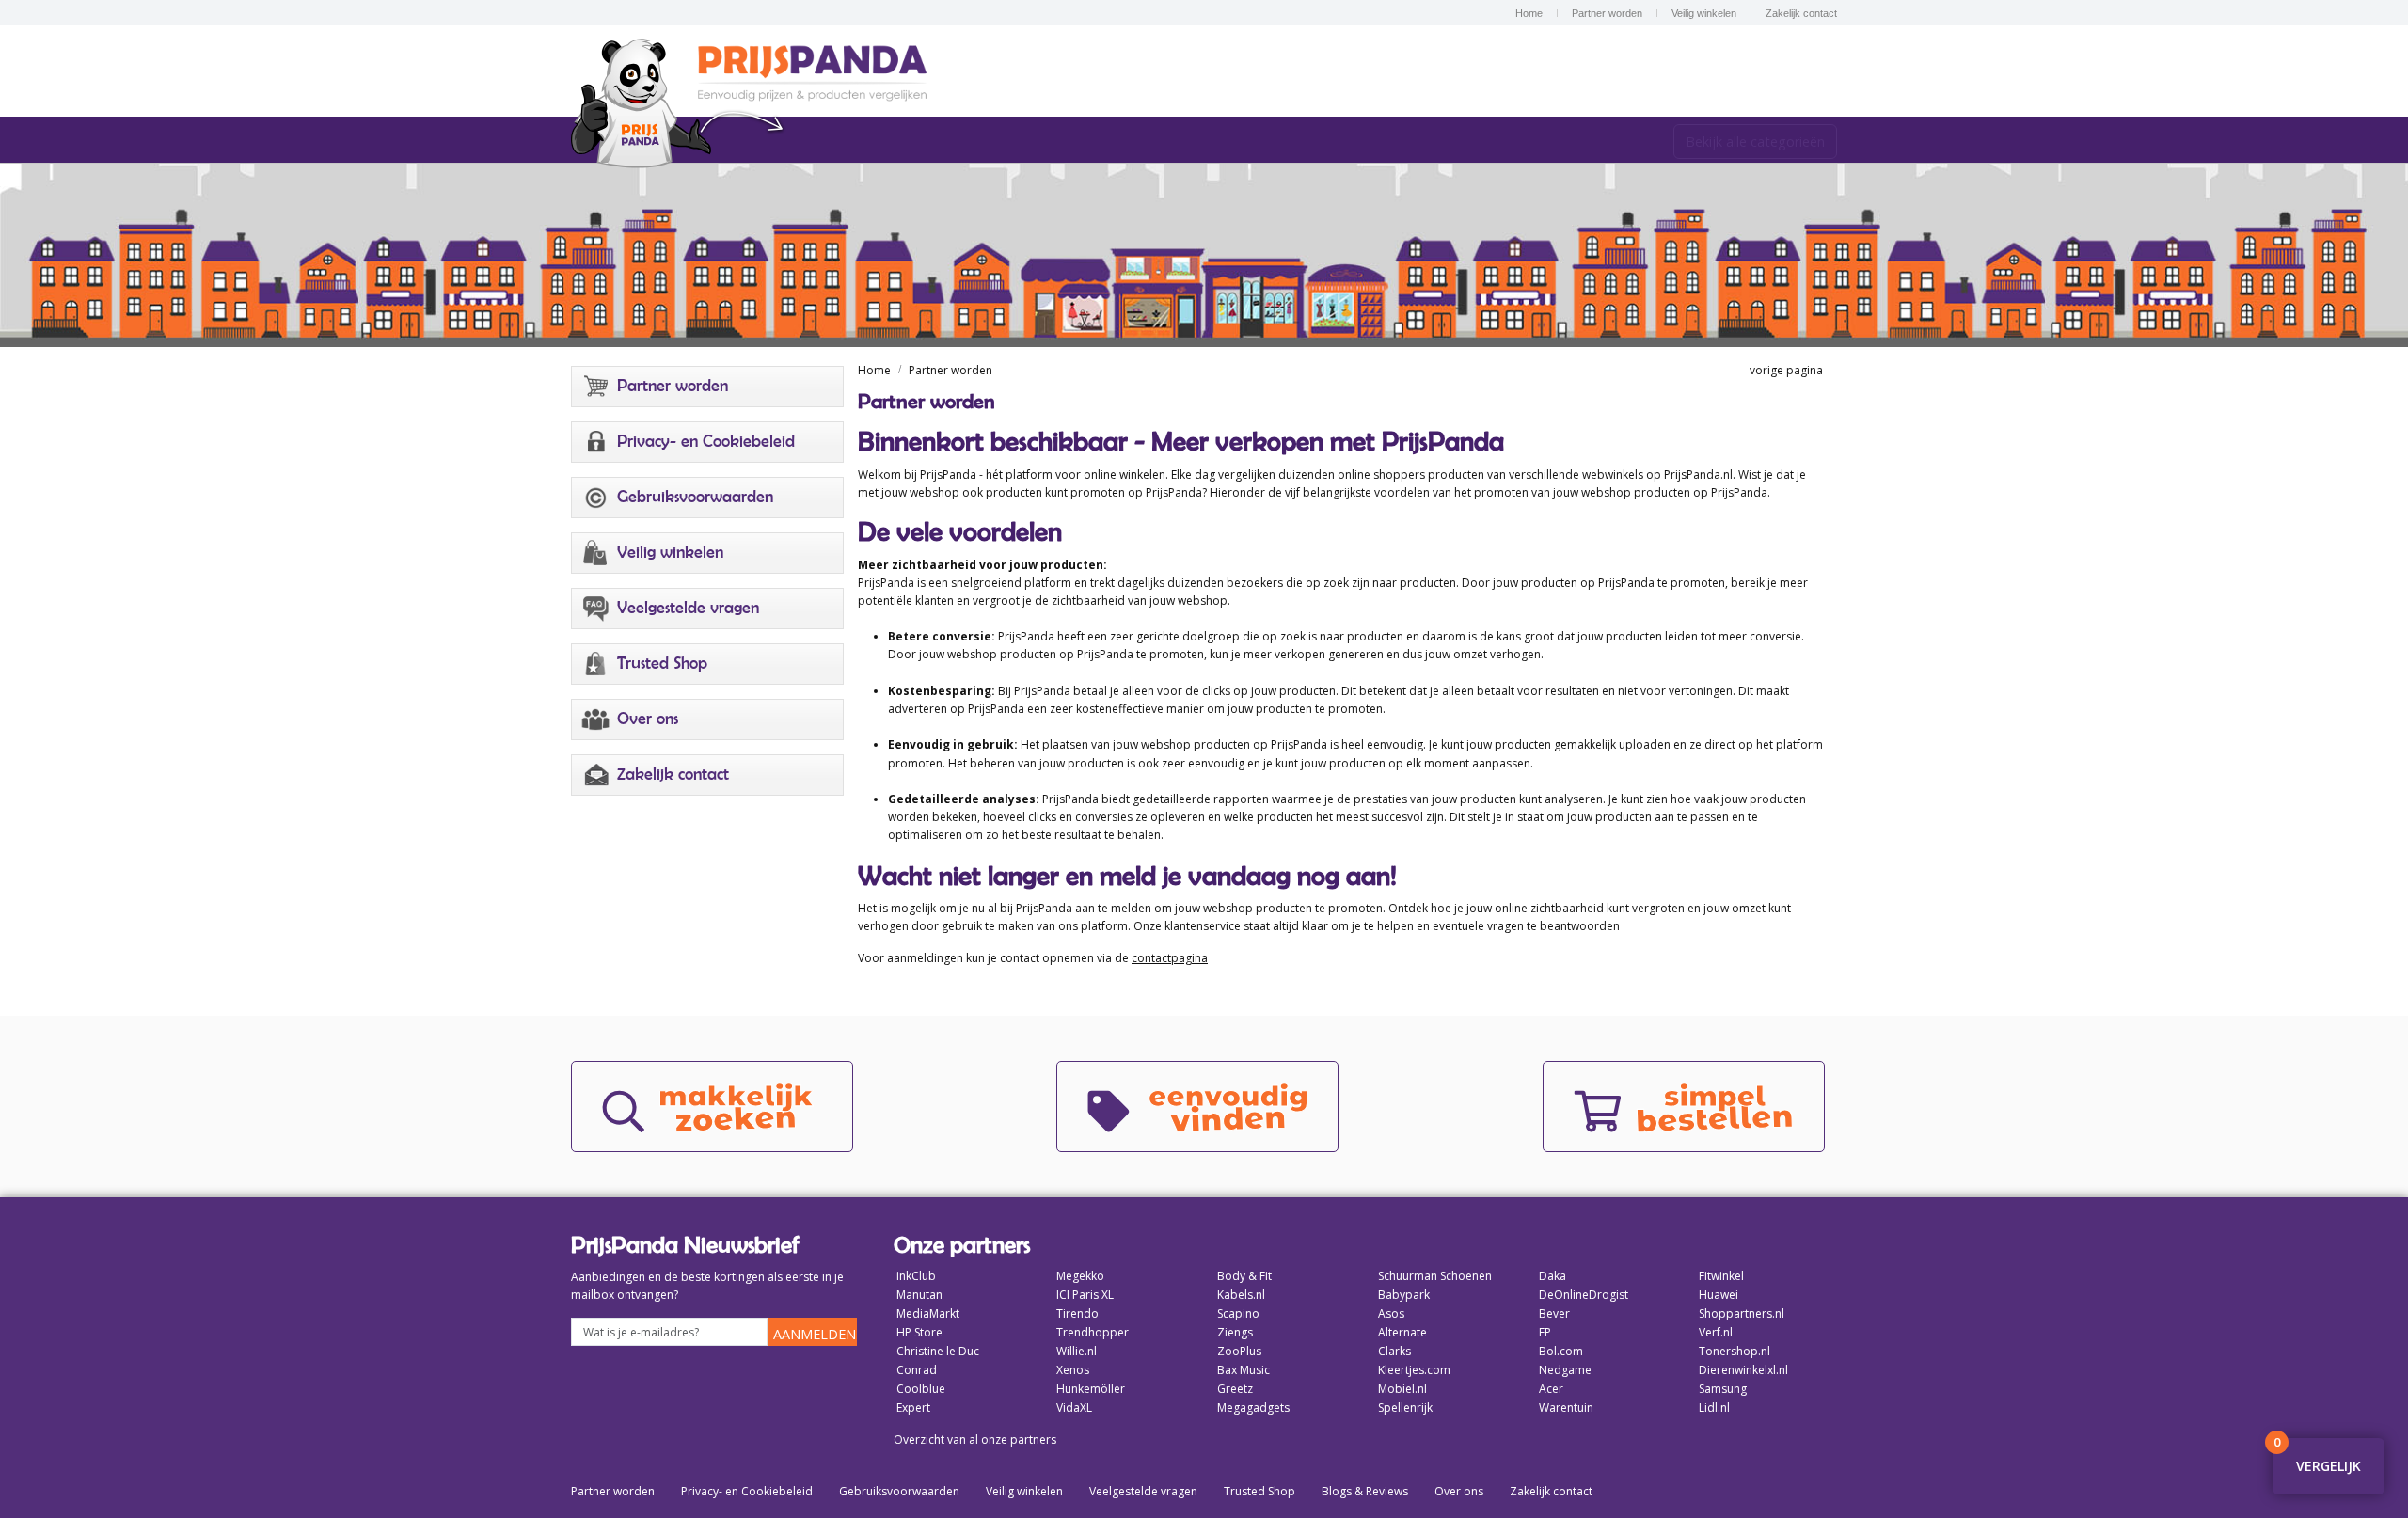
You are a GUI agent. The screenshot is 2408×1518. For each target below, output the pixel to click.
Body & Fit (1244, 1276)
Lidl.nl (1714, 1407)
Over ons (1459, 1491)
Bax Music (1244, 1370)
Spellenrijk (1405, 1407)
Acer (1551, 1389)
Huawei (1719, 1295)
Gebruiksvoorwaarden (899, 1491)
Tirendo (1077, 1313)
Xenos (1073, 1370)
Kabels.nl (1241, 1295)
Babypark (1404, 1295)
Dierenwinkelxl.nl (1743, 1370)
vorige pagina (1783, 370)
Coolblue (921, 1389)
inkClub (916, 1276)
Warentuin (1566, 1407)
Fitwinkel (1721, 1276)
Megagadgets (1253, 1407)
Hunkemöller (1091, 1389)
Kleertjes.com (1414, 1370)
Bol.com (1561, 1351)
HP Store (919, 1332)
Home (1529, 13)
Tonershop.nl (1735, 1351)
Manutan (919, 1295)
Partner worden (1607, 13)
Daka (1553, 1276)
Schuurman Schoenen (1435, 1276)
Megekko (1080, 1276)
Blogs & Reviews (1365, 1491)
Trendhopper (1093, 1332)
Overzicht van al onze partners (975, 1439)
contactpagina (1170, 958)
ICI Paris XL (1085, 1295)
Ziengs (1235, 1332)
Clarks (1394, 1351)
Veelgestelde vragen (1143, 1491)
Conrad (917, 1370)
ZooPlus (1239, 1351)
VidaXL (1074, 1407)
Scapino (1238, 1313)
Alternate (1402, 1332)
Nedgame (1565, 1370)
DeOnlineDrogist (1584, 1295)
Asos (1391, 1313)
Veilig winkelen (1704, 13)
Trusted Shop (1259, 1491)
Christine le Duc (938, 1351)
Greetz (1235, 1389)
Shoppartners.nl (1742, 1313)
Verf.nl (1716, 1332)
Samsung (1723, 1389)
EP (1545, 1332)
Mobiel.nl (1402, 1389)
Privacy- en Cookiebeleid (747, 1491)
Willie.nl (1077, 1351)
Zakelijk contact (1801, 13)
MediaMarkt (928, 1313)
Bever (1554, 1313)
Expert (913, 1407)
